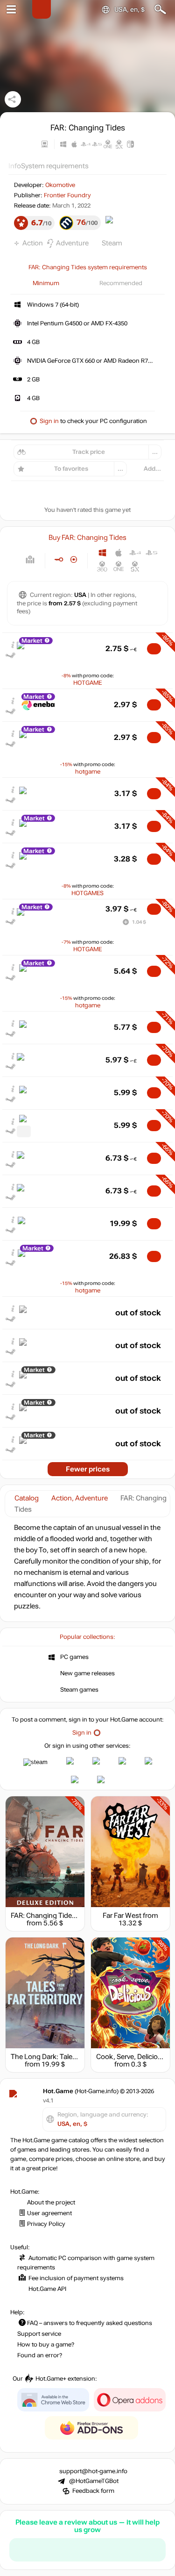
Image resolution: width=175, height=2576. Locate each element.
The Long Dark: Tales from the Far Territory (77, 2057)
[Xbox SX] (135, 566)
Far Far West (122, 1916)
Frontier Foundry (67, 195)
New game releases (87, 1673)
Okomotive (60, 185)
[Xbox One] (119, 566)
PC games (74, 1657)
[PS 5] (151, 553)
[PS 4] (135, 553)
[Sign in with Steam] (35, 1762)
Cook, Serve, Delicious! (132, 2057)
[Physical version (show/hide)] (74, 560)
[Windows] (102, 553)
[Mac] (119, 553)
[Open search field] (160, 10)
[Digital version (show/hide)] (59, 560)
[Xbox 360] (102, 566)
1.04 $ (139, 922)
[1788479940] (24, 1131)
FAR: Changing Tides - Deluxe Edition (68, 1916)
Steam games (79, 1690)
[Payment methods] (30, 560)
